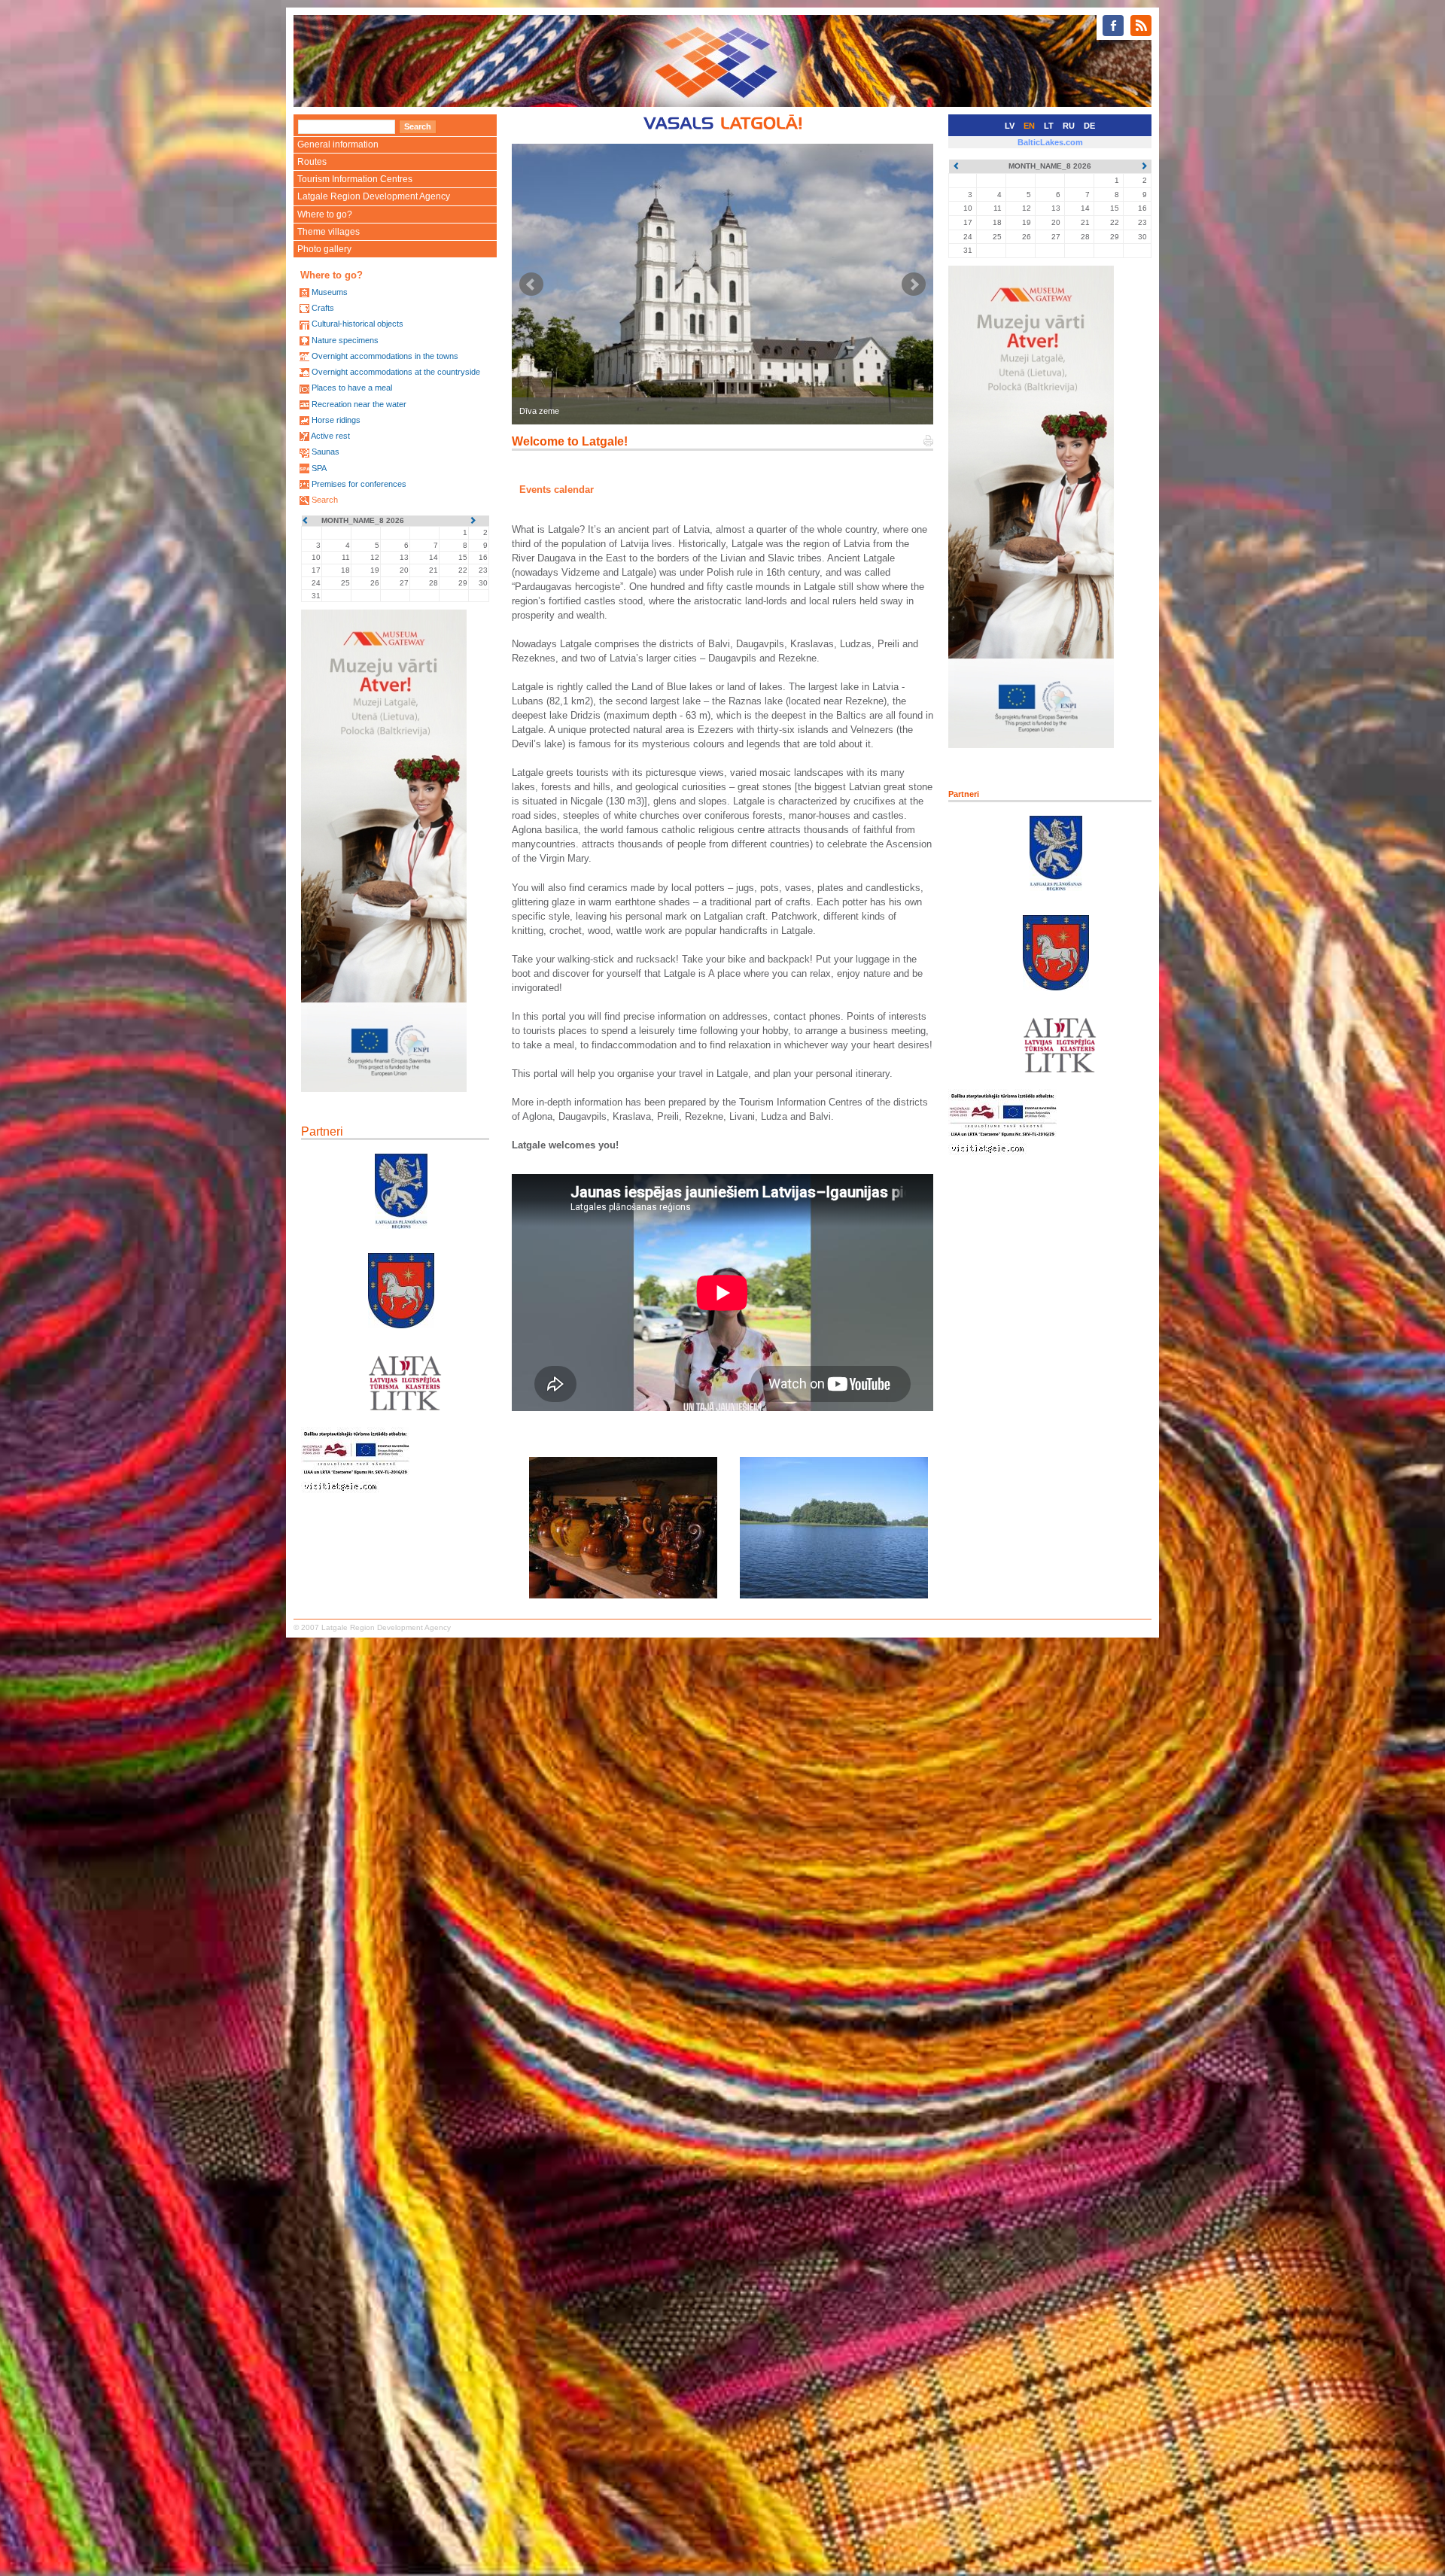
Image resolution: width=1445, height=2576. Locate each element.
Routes (312, 162)
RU (1069, 126)
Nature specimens (345, 340)
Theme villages (329, 232)
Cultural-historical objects (357, 324)
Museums (330, 292)
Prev (531, 284)
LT (1049, 126)
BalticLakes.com (1050, 142)
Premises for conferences (359, 484)
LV (1010, 126)
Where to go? (325, 214)
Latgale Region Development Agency (374, 196)
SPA (319, 468)
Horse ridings (336, 420)
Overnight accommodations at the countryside (396, 372)
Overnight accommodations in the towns (385, 356)
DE (1089, 126)
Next (914, 284)
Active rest (330, 436)
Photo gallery (324, 249)
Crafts (323, 308)
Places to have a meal (352, 388)
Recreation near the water (359, 404)
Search (325, 500)
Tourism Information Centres (355, 179)
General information (338, 144)
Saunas (326, 452)
